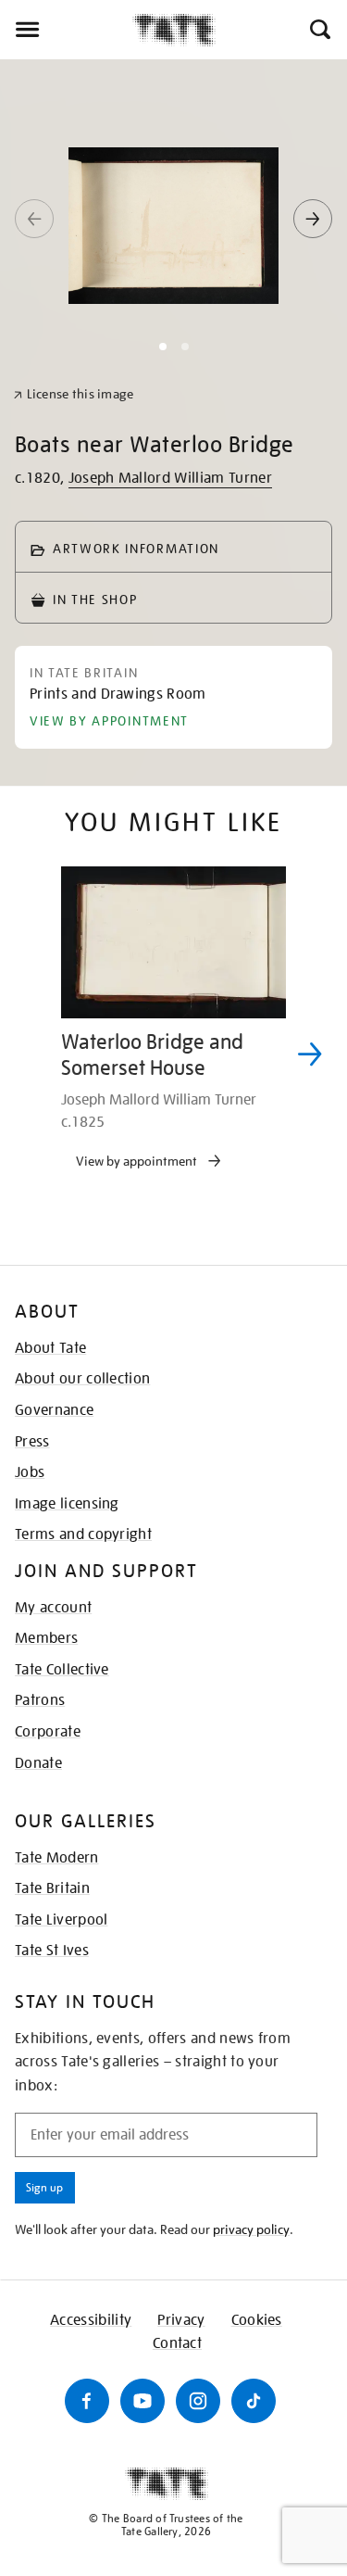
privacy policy (251, 2229)
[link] (74, 394)
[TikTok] (254, 2401)
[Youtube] (143, 2401)
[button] (319, 30)
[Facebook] (87, 2401)
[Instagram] (198, 2401)
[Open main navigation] (66, 30)
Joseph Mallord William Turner (170, 478)
